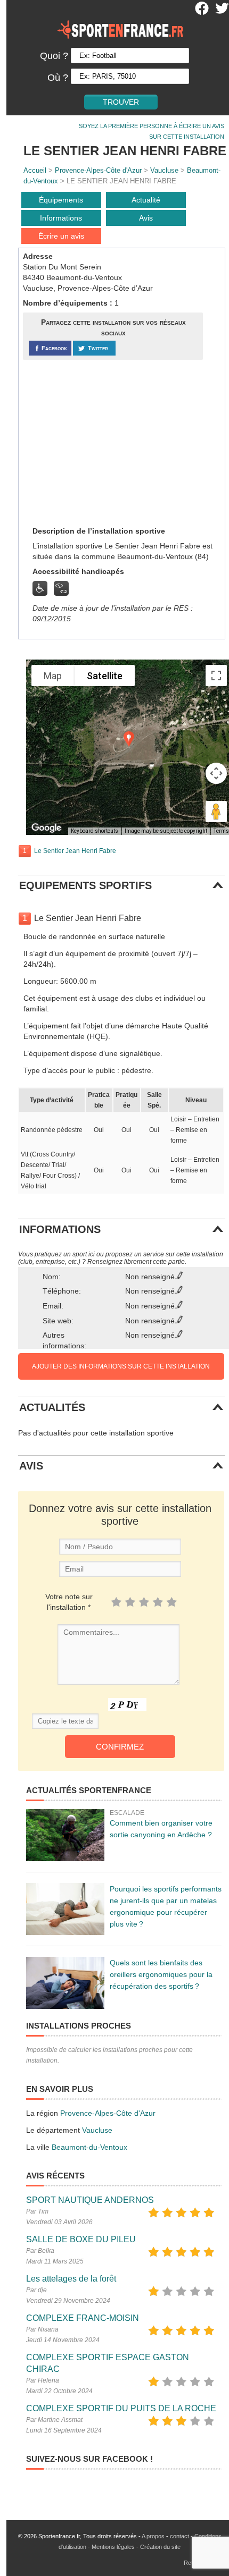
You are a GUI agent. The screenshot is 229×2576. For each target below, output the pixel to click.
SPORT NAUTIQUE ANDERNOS (90, 2200)
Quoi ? (54, 56)
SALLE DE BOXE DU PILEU (81, 2239)
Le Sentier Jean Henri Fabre (75, 851)
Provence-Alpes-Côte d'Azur (98, 170)
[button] (129, 739)
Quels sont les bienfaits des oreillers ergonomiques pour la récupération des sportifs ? (161, 1974)
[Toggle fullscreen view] (216, 675)
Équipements (61, 200)
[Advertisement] (103, 442)
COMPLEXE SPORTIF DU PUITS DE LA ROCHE (121, 2408)
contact (179, 2536)
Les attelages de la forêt (71, 2279)
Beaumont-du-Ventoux (89, 2147)
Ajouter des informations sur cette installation (121, 1366)
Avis (146, 218)
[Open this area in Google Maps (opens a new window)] (46, 828)
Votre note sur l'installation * (69, 1602)
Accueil (35, 170)
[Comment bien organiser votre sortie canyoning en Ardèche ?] (65, 1835)
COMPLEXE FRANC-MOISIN (83, 2318)
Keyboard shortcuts (95, 831)
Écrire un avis (61, 236)
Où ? (58, 78)
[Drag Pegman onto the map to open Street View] (216, 812)
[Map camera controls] (216, 773)
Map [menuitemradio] (53, 676)
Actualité (146, 200)
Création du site (160, 2547)
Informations (61, 218)
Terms (221, 831)
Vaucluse (164, 170)
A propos (153, 2536)
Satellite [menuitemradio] (105, 676)
